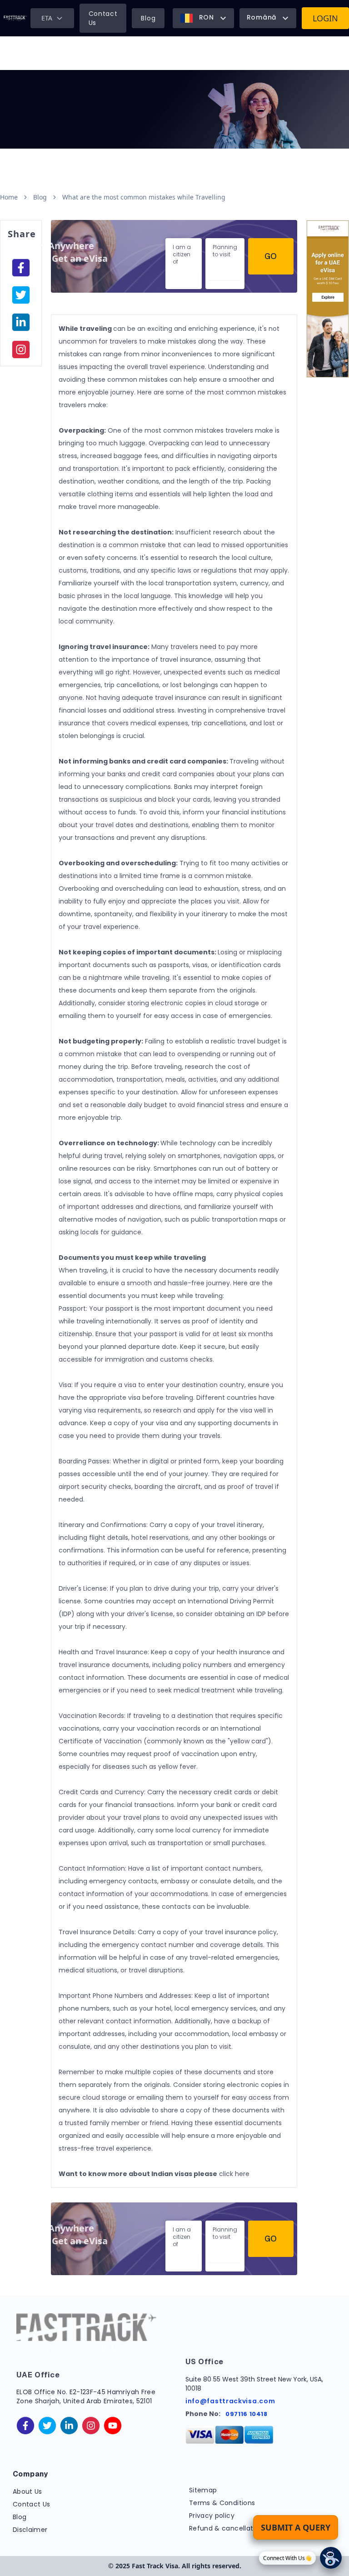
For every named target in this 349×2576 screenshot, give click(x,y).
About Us (27, 2491)
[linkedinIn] (21, 322)
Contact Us (103, 18)
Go (271, 256)
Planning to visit (225, 251)
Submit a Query (296, 2527)
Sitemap (203, 2490)
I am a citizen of (182, 254)
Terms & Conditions (222, 2503)
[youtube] (113, 2426)
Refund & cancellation (226, 2528)
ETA (47, 18)
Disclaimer (30, 2530)
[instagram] (21, 349)
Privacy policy (212, 2516)
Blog (148, 18)
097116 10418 (247, 2414)
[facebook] (21, 268)
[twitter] (47, 2426)
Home (9, 197)
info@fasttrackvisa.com (230, 2401)
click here (234, 2174)
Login (325, 18)
